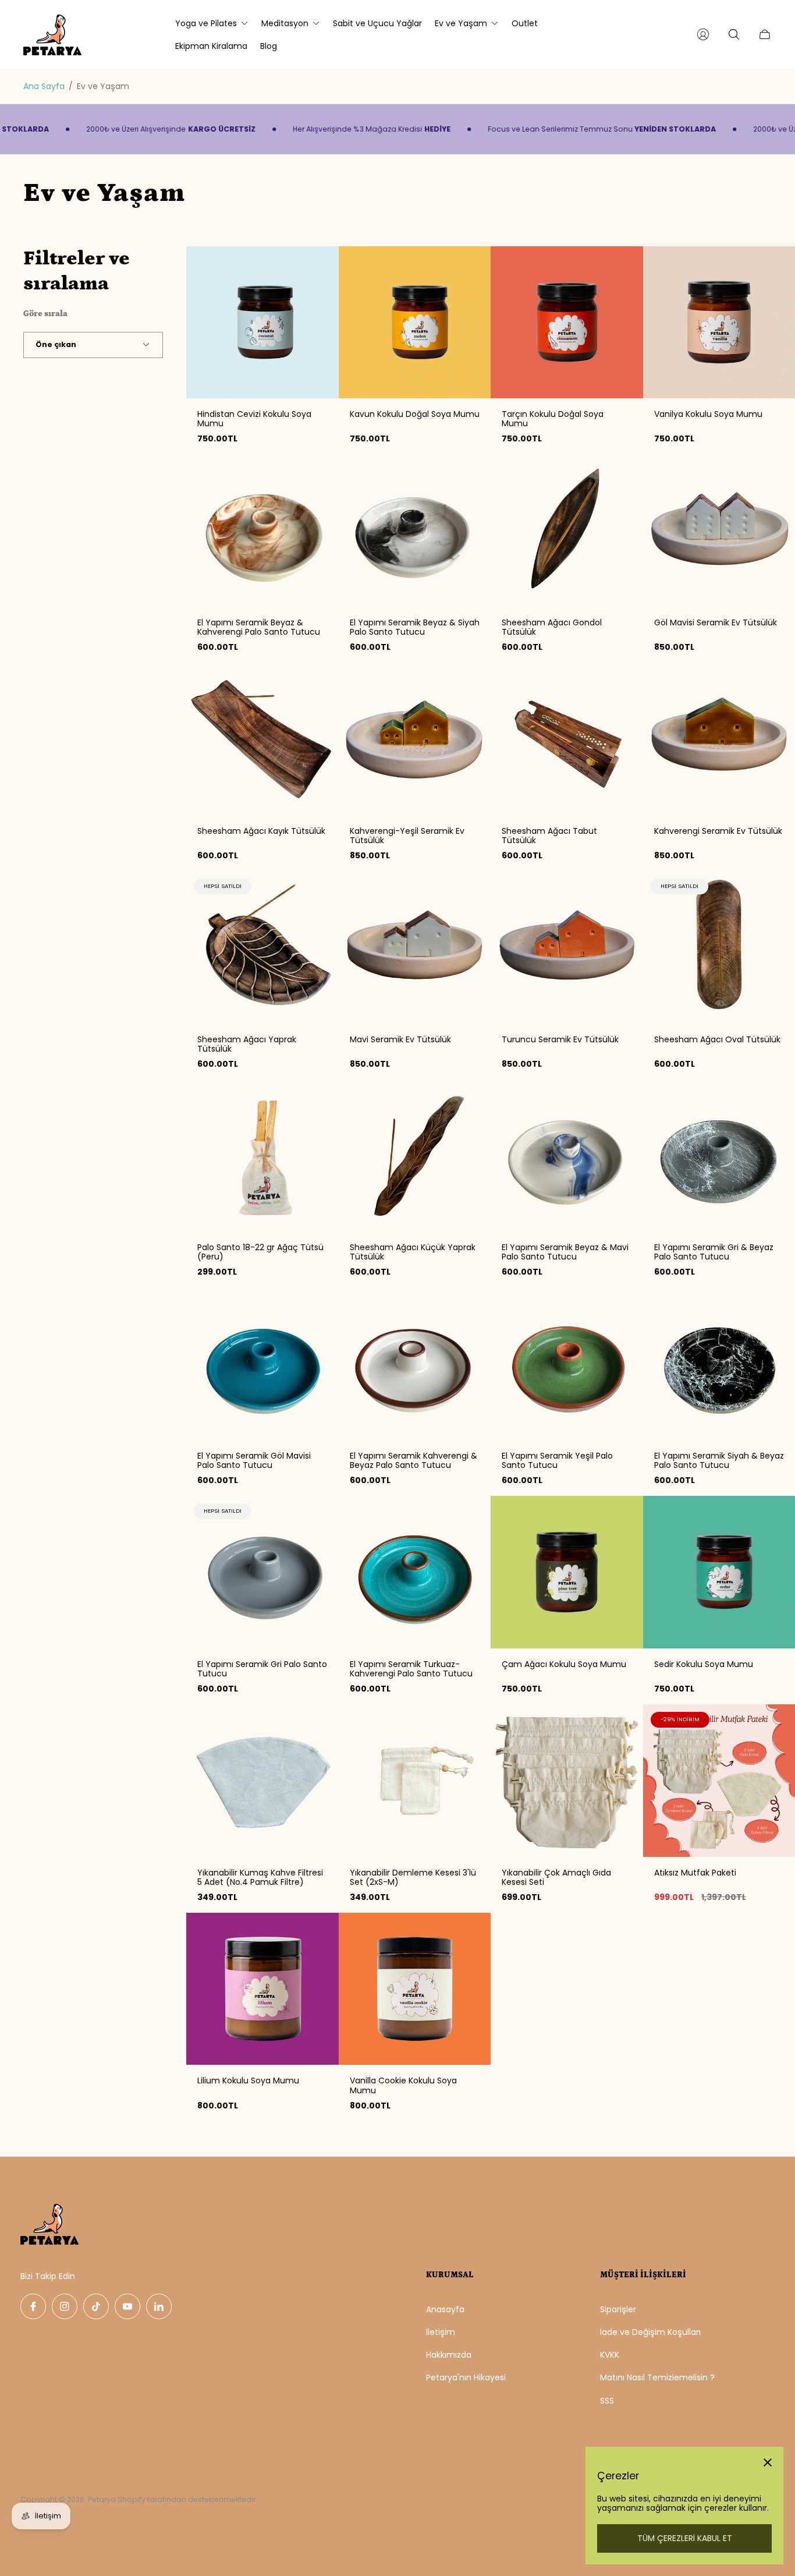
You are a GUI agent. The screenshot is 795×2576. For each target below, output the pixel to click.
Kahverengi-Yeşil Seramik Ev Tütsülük (407, 836)
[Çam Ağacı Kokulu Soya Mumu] (567, 1572)
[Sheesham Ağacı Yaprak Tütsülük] (262, 947)
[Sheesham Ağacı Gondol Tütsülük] (567, 530)
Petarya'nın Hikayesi (466, 2377)
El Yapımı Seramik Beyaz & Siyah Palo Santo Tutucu (415, 627)
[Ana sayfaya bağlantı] (49, 2225)
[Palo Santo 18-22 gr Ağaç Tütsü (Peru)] (262, 1156)
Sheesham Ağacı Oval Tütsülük (717, 1039)
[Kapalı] (768, 2462)
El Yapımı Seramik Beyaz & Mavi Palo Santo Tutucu (565, 1252)
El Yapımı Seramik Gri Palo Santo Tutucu (262, 1669)
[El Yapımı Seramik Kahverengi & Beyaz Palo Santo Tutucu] (415, 1364)
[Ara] (734, 34)
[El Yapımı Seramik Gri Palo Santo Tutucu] (262, 1572)
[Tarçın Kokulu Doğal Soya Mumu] (567, 323)
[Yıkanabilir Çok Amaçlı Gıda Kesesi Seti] (567, 1781)
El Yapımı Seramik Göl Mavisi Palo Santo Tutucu (254, 1460)
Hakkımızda (449, 2355)
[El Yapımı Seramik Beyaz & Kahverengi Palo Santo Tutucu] (262, 530)
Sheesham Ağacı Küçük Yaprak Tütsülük (413, 1252)
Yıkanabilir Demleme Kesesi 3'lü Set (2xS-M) (413, 1877)
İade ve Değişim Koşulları (650, 2332)
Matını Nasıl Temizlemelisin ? (657, 2377)
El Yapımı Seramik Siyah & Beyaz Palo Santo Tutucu (719, 1460)
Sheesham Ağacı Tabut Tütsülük (549, 836)
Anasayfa (445, 2309)
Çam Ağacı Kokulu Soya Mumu (564, 1664)
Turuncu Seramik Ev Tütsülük (560, 1039)
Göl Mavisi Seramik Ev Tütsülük (716, 622)
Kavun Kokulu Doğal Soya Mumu (415, 414)
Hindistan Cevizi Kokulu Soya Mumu (254, 419)
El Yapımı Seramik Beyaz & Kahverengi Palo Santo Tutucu (259, 627)
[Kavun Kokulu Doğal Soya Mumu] (415, 323)
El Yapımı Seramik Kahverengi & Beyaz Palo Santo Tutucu (414, 1460)
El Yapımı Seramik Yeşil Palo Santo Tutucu (557, 1460)
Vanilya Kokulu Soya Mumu (708, 414)
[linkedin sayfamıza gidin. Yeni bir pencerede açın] (159, 2306)
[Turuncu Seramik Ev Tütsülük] (567, 947)
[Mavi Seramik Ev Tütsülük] (415, 947)
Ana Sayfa (44, 86)
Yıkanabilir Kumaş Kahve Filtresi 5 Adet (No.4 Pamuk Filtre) (260, 1877)
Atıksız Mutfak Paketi (695, 1873)
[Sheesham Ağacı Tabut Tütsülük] (567, 739)
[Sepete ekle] (320, 265)
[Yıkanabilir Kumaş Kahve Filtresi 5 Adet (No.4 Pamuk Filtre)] (262, 1781)
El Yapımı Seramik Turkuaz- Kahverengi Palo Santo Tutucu (411, 1669)
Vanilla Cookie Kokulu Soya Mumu (403, 2085)
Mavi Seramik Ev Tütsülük (400, 1039)
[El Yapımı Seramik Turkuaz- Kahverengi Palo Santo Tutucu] (415, 1572)
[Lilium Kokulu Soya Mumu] (262, 1989)
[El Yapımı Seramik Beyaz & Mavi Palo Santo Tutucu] (567, 1156)
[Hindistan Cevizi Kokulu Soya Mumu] (262, 323)
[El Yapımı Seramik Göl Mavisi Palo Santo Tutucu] (262, 1364)
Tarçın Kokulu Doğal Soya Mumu (553, 419)
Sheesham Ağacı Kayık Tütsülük (261, 831)
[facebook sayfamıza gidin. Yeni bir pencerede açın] (33, 2306)
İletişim (441, 2332)
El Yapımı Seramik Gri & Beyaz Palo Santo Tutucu (714, 1252)
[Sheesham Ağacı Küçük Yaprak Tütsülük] (415, 1156)
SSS (607, 2401)
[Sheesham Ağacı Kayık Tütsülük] (262, 739)
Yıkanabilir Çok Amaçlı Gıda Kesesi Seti (556, 1877)
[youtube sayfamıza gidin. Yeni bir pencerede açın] (127, 2306)
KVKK (610, 2355)
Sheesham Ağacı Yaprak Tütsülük (247, 1044)
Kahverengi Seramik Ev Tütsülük (718, 831)
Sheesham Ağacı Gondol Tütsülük (552, 627)
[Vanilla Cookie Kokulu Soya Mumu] (415, 1989)
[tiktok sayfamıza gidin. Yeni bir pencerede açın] (96, 2306)
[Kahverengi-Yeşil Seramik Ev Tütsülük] (415, 739)
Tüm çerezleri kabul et (685, 2538)
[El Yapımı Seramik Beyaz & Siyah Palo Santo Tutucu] (415, 530)
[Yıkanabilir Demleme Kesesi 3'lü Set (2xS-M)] (415, 1781)
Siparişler (618, 2309)
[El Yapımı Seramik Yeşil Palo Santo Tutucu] (567, 1364)
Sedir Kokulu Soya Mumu (704, 1664)
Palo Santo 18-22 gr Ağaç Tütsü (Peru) (260, 1252)
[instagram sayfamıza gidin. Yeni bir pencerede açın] (65, 2306)
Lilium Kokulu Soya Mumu (248, 2080)
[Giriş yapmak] (703, 34)
